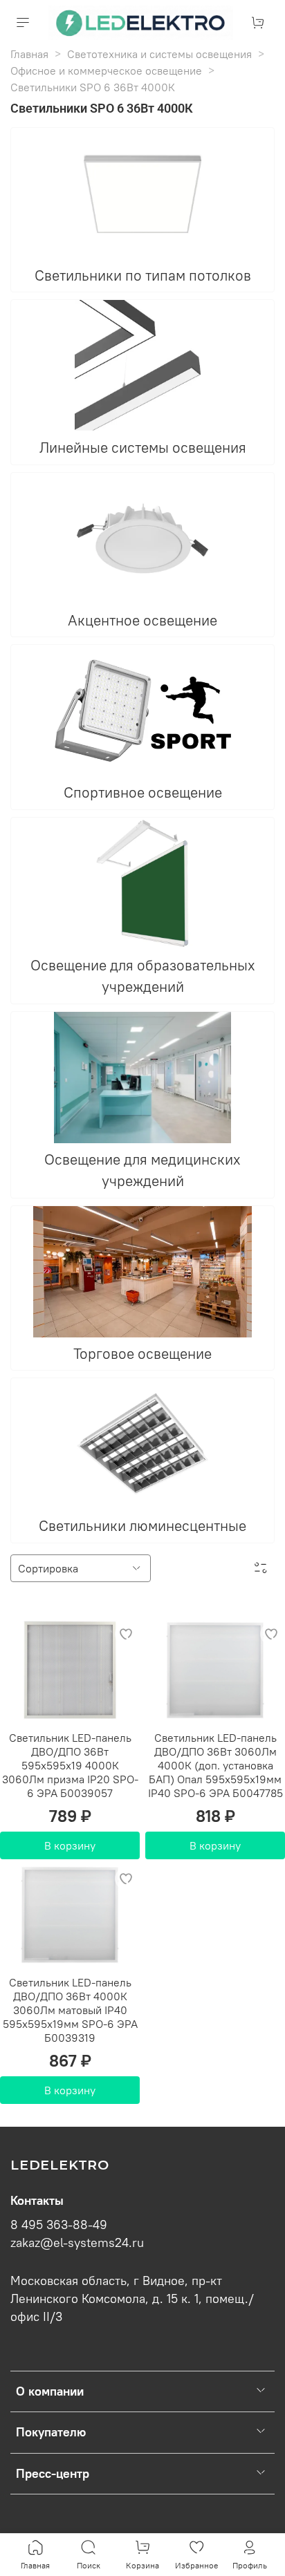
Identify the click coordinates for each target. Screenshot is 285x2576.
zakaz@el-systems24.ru (77, 2243)
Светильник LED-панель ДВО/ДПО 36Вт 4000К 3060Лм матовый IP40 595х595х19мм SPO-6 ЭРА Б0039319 (70, 2010)
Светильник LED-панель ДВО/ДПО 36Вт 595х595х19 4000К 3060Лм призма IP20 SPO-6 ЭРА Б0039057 (70, 1765)
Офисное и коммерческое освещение (106, 70)
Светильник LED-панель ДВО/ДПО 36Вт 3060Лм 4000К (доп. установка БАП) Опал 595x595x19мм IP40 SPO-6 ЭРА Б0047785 (215, 1765)
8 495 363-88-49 (59, 2225)
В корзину (70, 1845)
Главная (29, 54)
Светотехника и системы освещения (159, 54)
